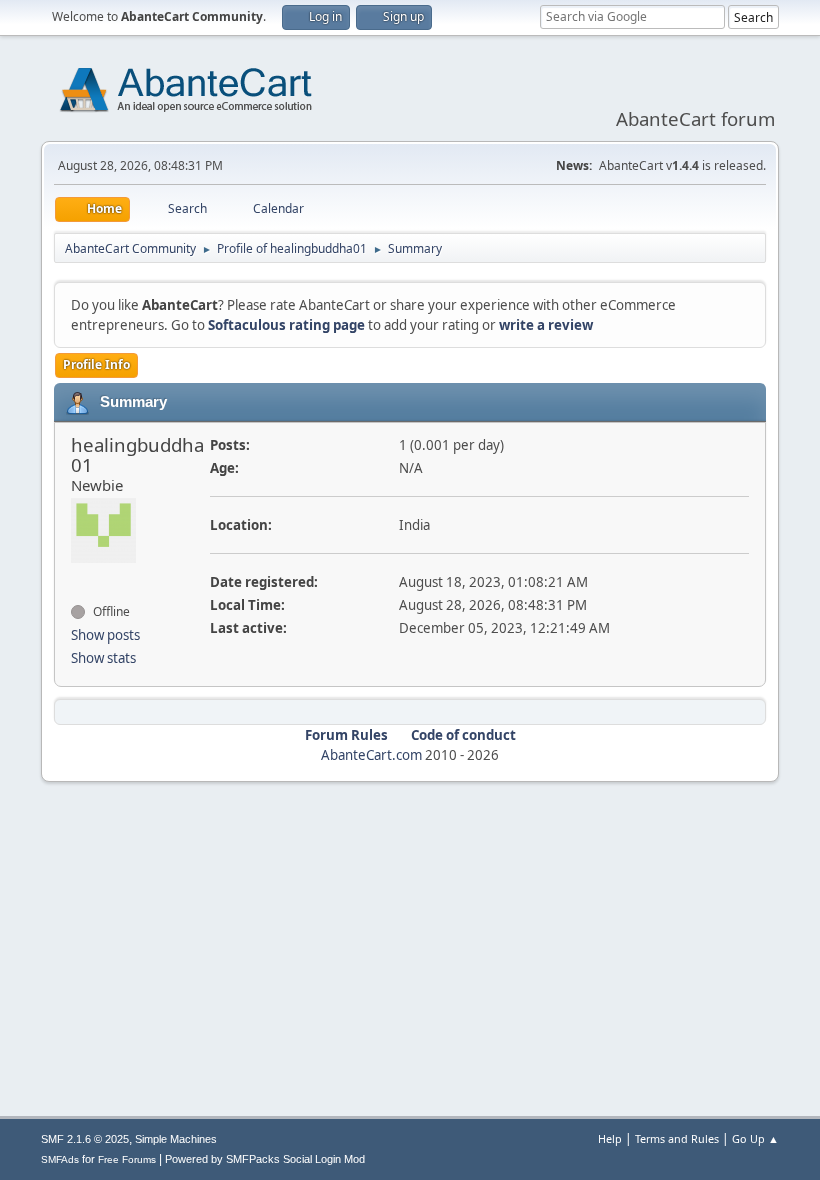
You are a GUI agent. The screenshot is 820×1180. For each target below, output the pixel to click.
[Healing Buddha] (79, 576)
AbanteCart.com (371, 755)
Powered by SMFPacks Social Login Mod (265, 1159)
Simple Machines (176, 1139)
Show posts (105, 635)
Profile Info (96, 364)
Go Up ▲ (755, 1138)
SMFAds (60, 1159)
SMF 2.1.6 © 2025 (85, 1139)
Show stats (103, 658)
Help (610, 1138)
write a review (546, 325)
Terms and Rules (677, 1138)
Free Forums (127, 1159)
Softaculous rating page (286, 325)
